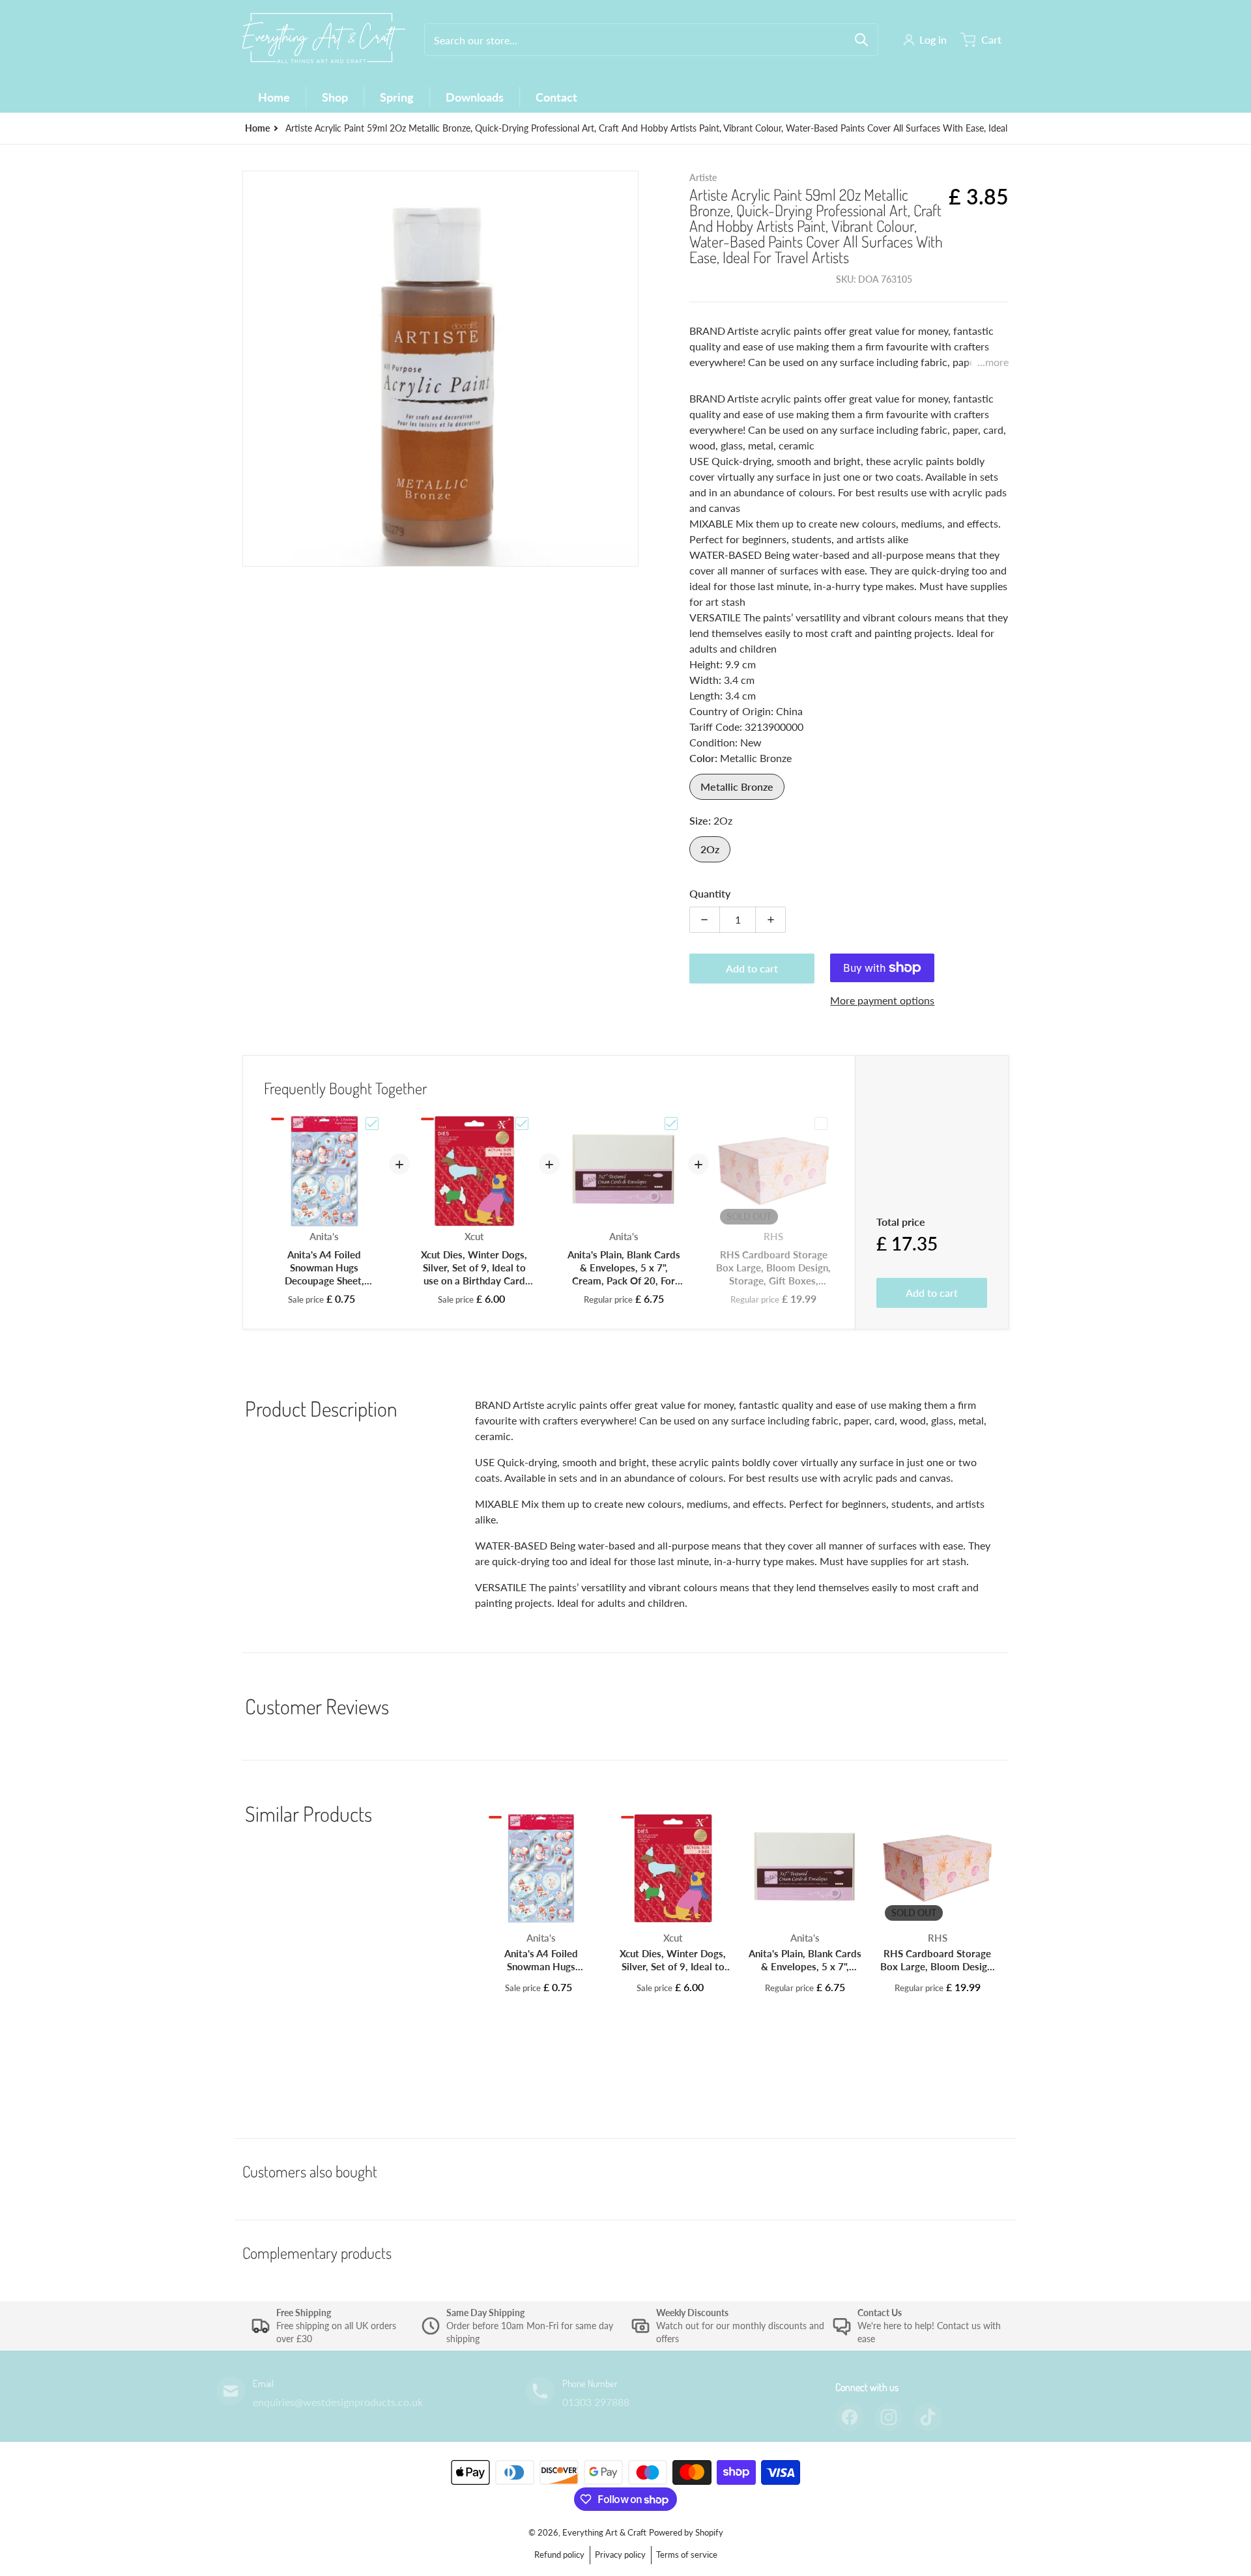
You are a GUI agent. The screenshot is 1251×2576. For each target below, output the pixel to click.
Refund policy (559, 2555)
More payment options (882, 1000)
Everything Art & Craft (604, 2532)
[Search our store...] (861, 40)
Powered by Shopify (686, 2532)
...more (993, 362)
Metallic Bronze (737, 786)
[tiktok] (928, 2417)
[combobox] (651, 40)
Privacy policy (620, 2555)
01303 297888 (596, 2402)
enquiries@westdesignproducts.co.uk (338, 2402)
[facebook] (850, 2417)
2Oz (710, 849)
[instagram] (889, 2417)
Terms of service (687, 2555)
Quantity (710, 893)
